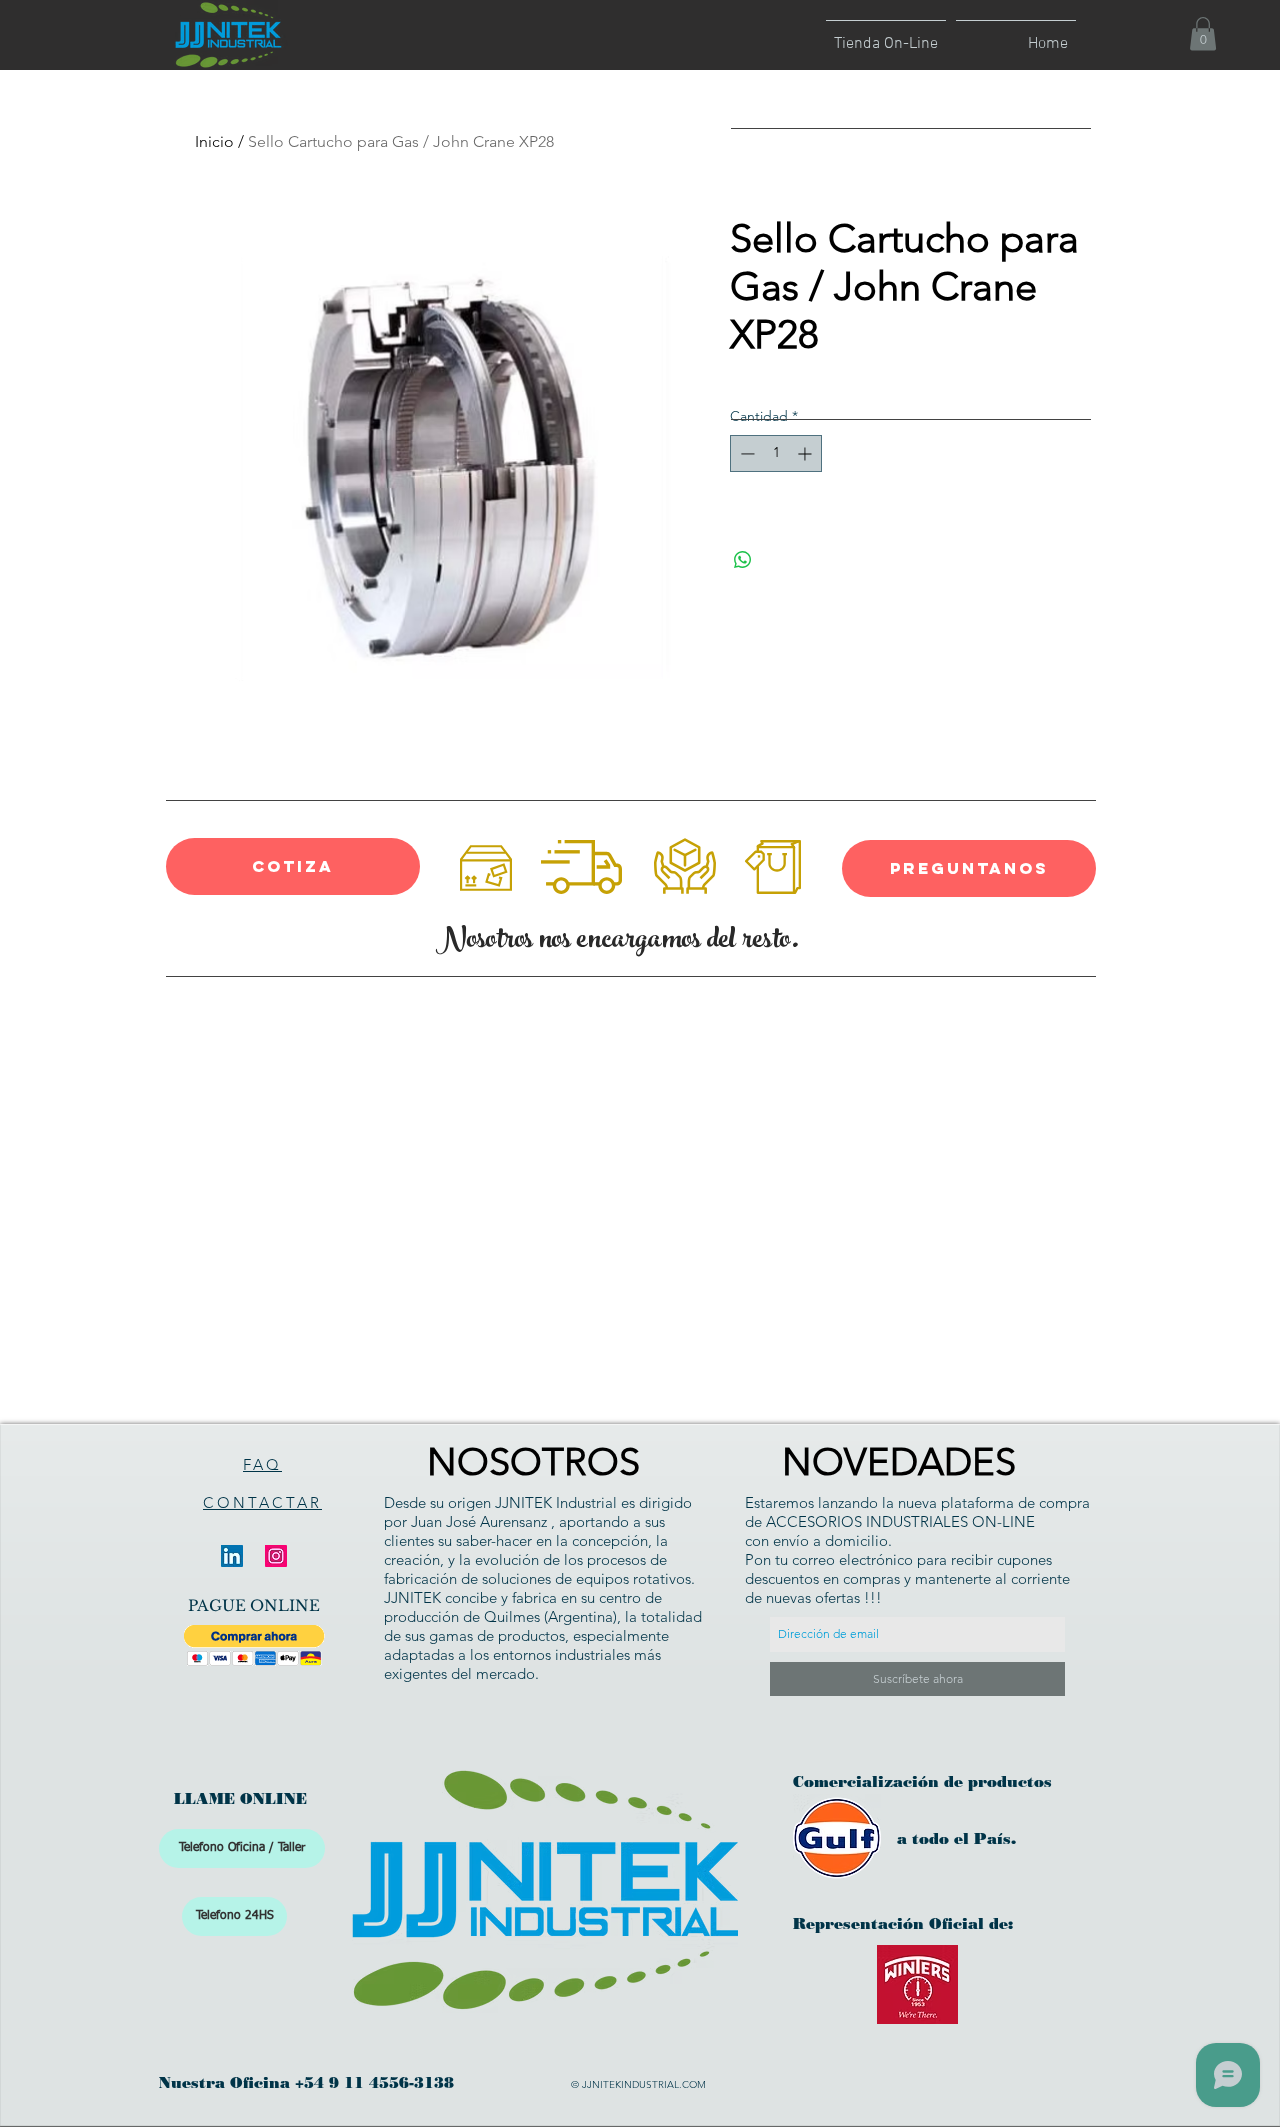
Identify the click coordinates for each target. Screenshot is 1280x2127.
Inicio (214, 141)
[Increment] (806, 453)
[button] (1203, 33)
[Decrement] (745, 453)
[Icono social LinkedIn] (232, 1556)
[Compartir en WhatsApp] (743, 560)
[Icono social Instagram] (276, 1556)
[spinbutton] (776, 453)
